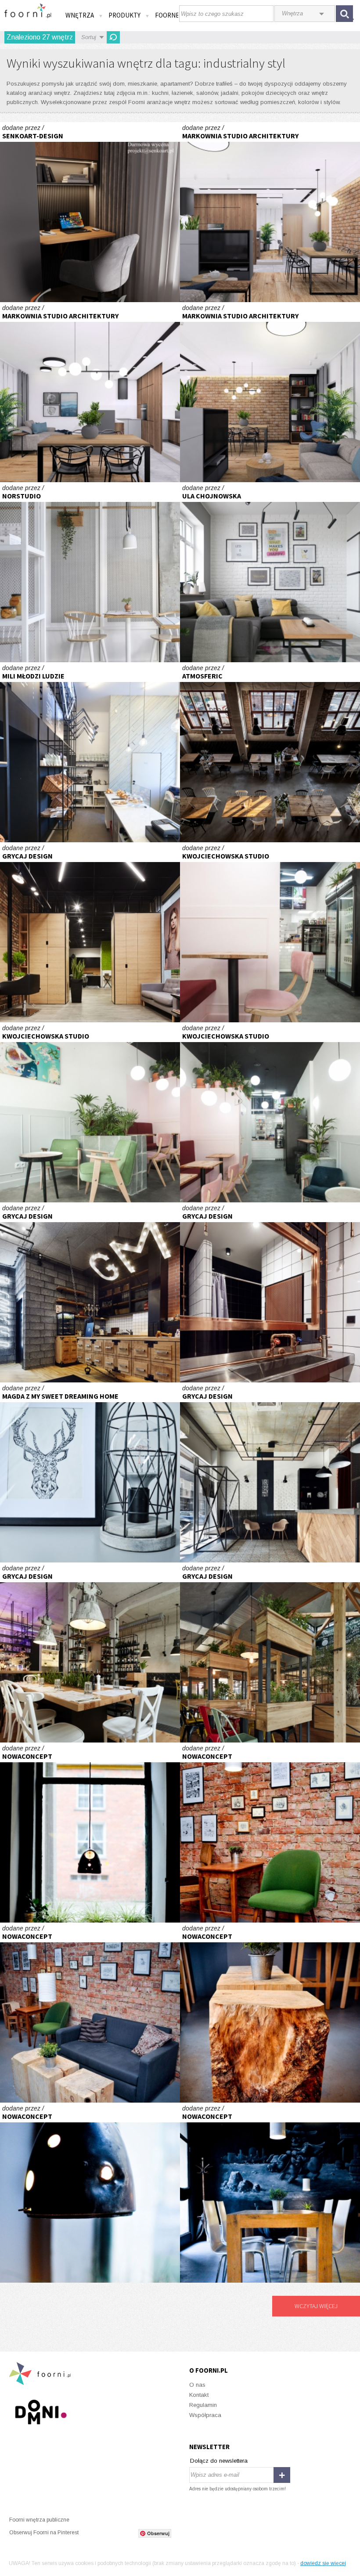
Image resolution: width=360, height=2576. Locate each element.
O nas (197, 2385)
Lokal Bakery (90, 752)
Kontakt (199, 2395)
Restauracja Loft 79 (270, 752)
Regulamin (203, 2405)
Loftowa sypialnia (90, 1472)
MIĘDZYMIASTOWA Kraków (90, 1652)
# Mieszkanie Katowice (270, 212)
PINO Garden (270, 1652)
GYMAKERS (90, 1292)
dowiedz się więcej (323, 2563)
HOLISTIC (90, 932)
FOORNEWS (171, 15)
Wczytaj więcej (316, 2306)
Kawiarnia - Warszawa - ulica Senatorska (270, 932)
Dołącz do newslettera (219, 2461)
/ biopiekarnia (90, 572)
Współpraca (205, 2415)
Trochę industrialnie (270, 572)
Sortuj (89, 37)
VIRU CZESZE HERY (270, 1472)
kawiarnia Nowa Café (90, 1833)
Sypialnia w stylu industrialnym (90, 212)
